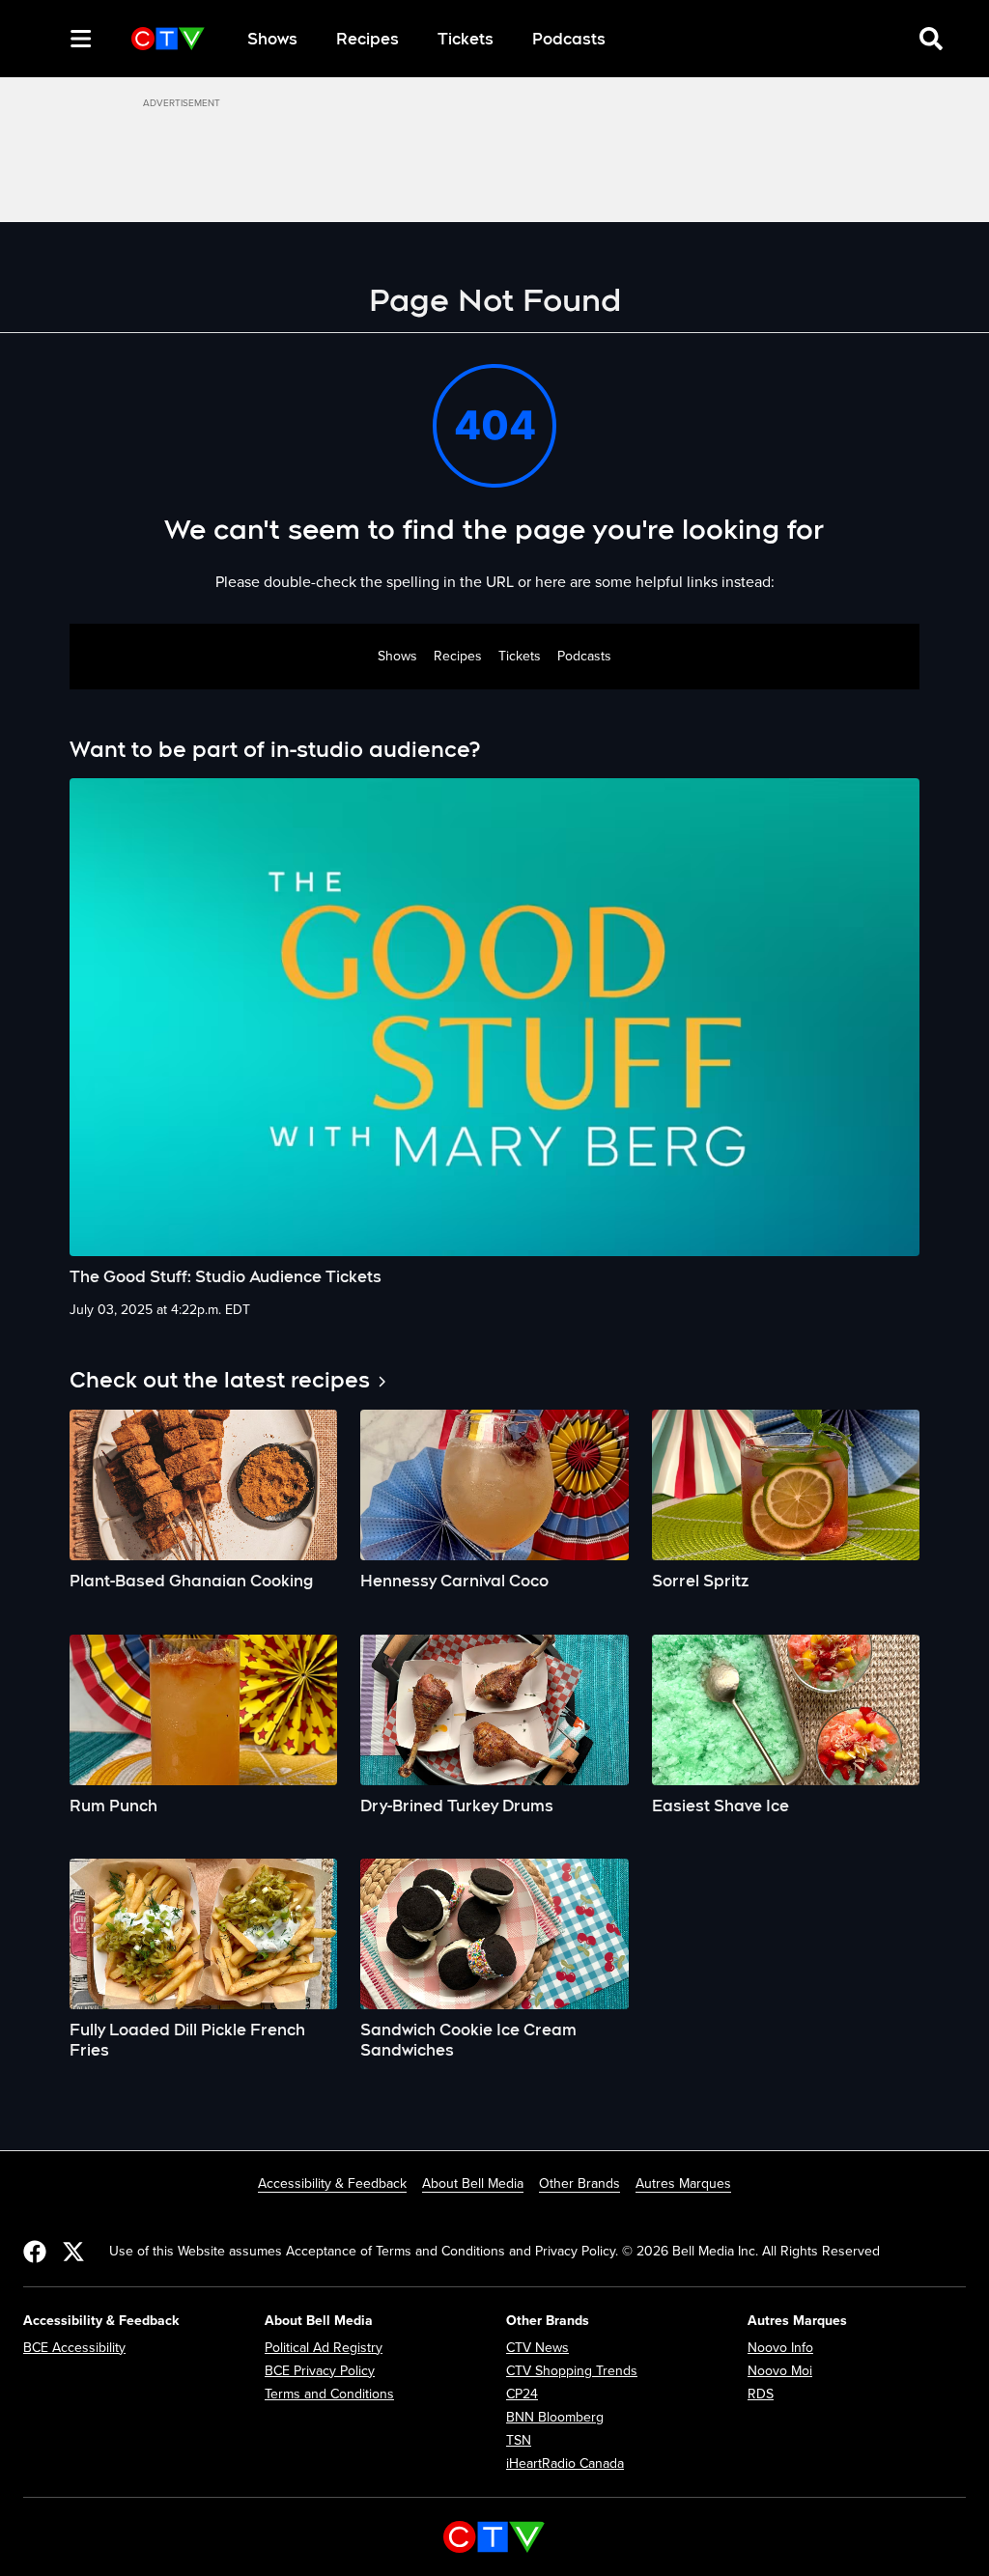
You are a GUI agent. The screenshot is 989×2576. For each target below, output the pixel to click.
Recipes (367, 39)
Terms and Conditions (329, 2394)
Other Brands (579, 2184)
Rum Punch (113, 1806)
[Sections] (81, 39)
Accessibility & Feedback (332, 2184)
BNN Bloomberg (555, 2417)
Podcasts (569, 39)
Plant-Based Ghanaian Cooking (191, 1581)
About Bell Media (473, 2184)
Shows (272, 39)
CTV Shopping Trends (572, 2371)
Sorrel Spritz (700, 1581)
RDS (761, 2394)
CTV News (537, 2348)
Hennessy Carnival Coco (454, 1581)
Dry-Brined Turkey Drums (457, 1806)
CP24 (522, 2394)
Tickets (466, 39)
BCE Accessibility (74, 2348)
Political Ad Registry (324, 2348)
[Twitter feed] (73, 2252)
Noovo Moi (780, 2371)
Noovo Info (780, 2348)
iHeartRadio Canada (565, 2464)
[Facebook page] (35, 2252)
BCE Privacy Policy (320, 2371)
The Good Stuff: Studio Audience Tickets (226, 1277)
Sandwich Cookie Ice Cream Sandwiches (468, 2040)
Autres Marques (683, 2184)
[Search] (46, 39)
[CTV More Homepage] (168, 39)
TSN (519, 2440)
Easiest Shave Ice (721, 1806)
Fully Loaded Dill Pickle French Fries (187, 2040)
